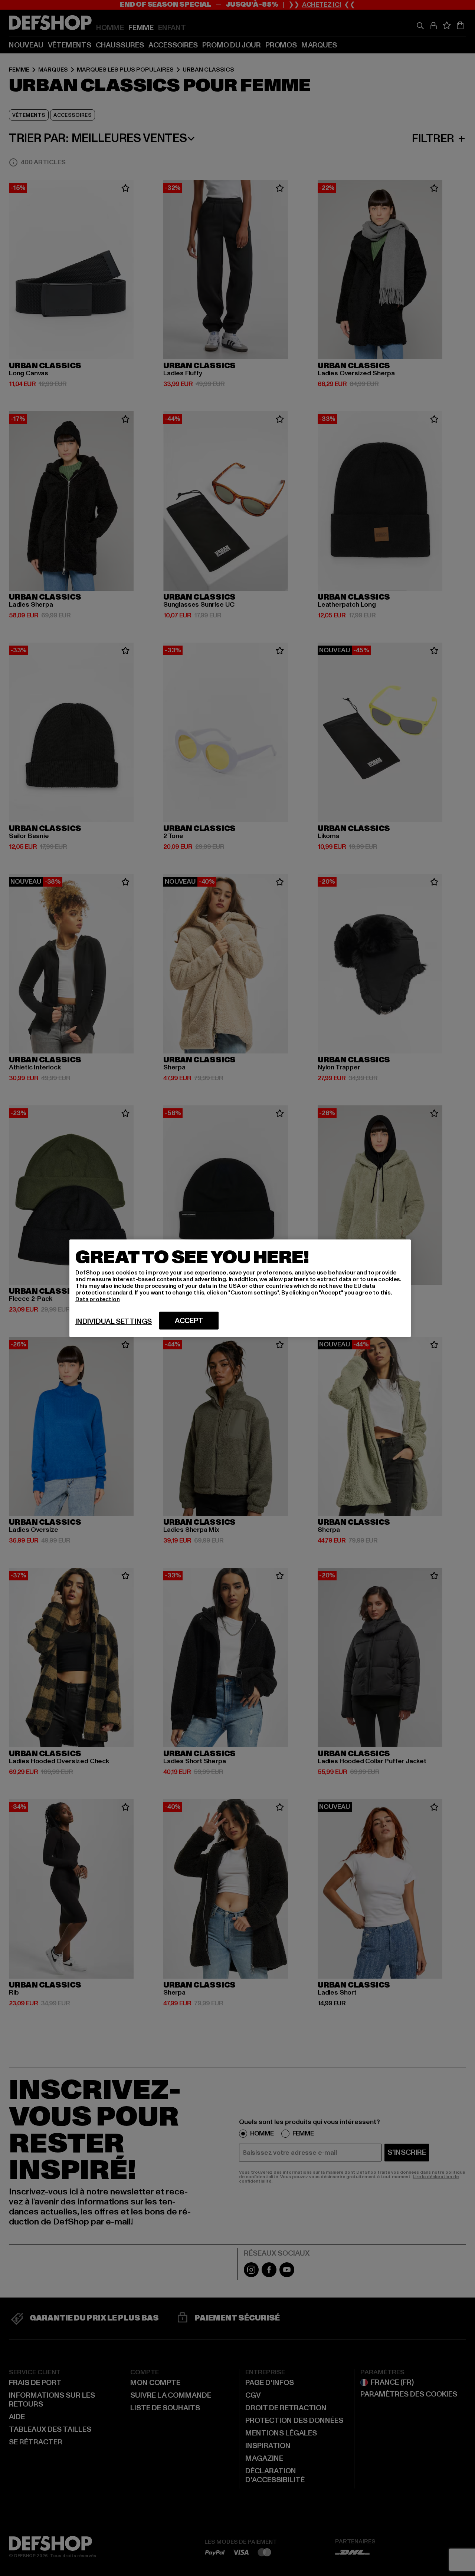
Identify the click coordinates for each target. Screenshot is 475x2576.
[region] (240, 1288)
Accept (189, 1320)
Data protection (98, 1299)
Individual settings (114, 1321)
